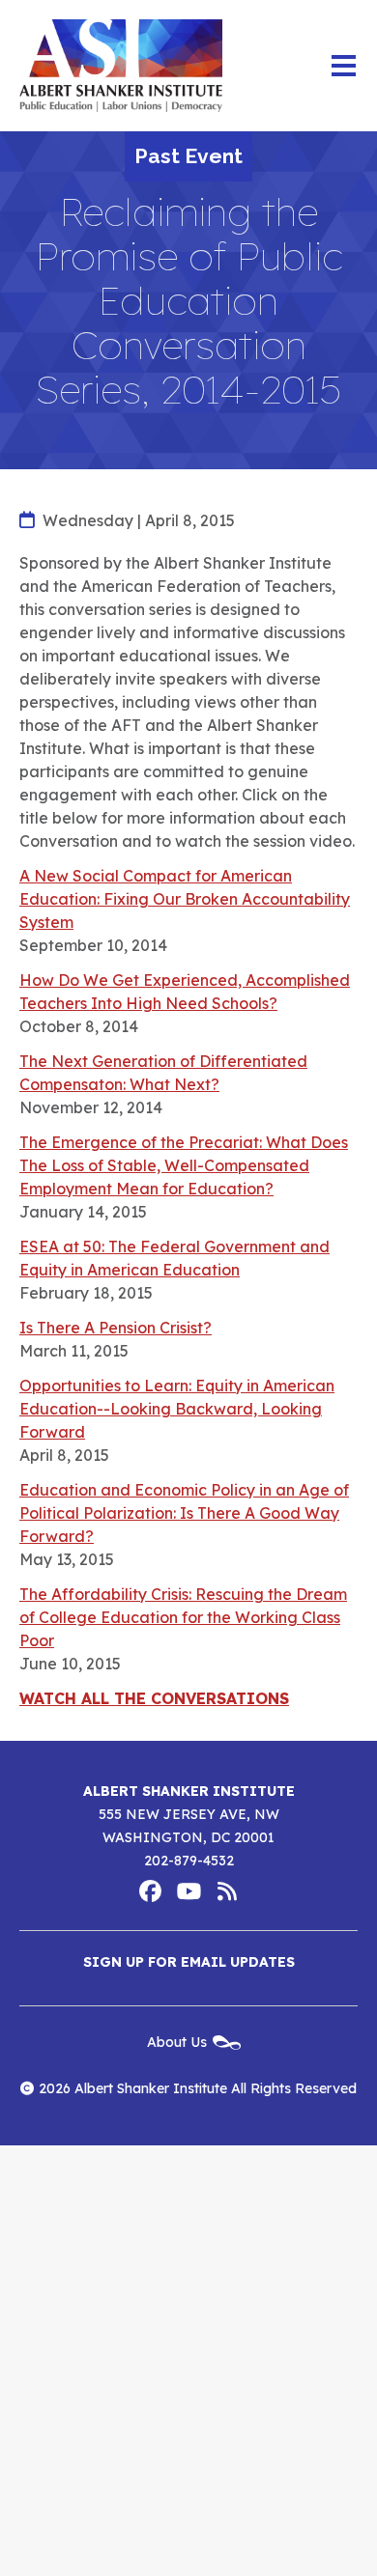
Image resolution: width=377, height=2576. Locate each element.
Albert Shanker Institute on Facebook (150, 1891)
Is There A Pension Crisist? (116, 1328)
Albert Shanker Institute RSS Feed (227, 1891)
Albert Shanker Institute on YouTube (188, 1891)
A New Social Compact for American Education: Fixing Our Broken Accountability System (185, 899)
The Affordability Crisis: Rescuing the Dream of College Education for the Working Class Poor (183, 1617)
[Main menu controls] (343, 66)
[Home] (121, 66)
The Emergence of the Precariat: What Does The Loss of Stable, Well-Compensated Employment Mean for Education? (184, 1165)
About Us (177, 2042)
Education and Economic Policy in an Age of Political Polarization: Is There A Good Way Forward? (184, 1513)
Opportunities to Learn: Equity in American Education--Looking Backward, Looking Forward (177, 1409)
